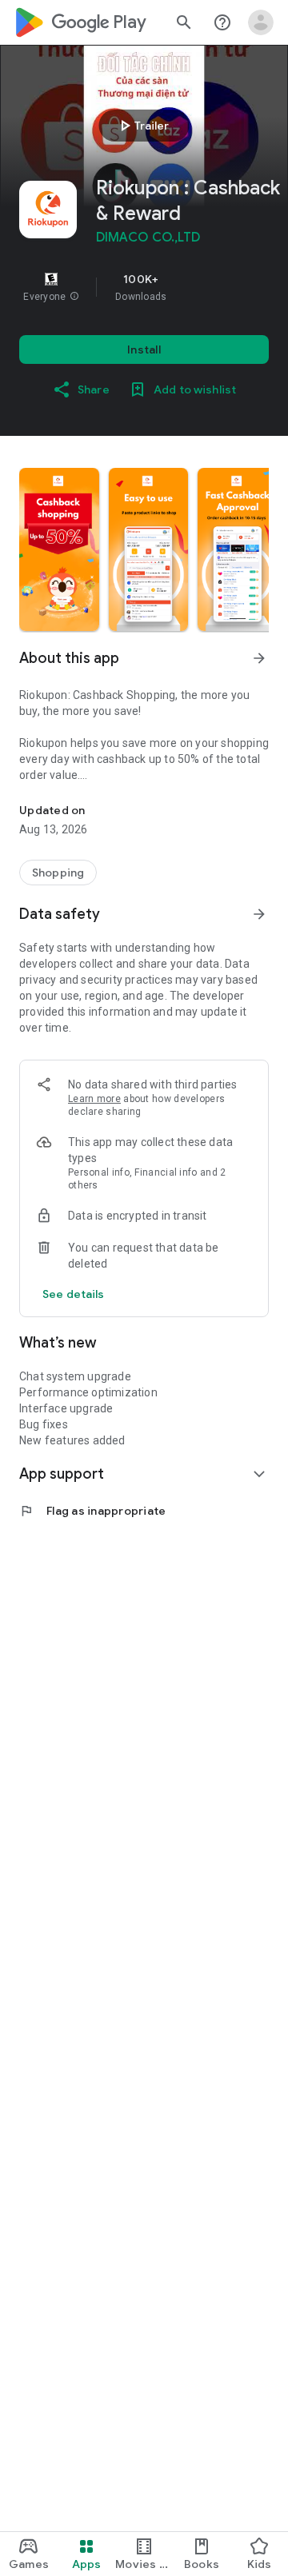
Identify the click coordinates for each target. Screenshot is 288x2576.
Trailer (142, 126)
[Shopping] (58, 873)
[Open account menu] (261, 22)
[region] (144, 287)
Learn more (94, 1099)
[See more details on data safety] (74, 1294)
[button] (74, 297)
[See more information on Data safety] (259, 914)
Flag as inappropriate (92, 1511)
